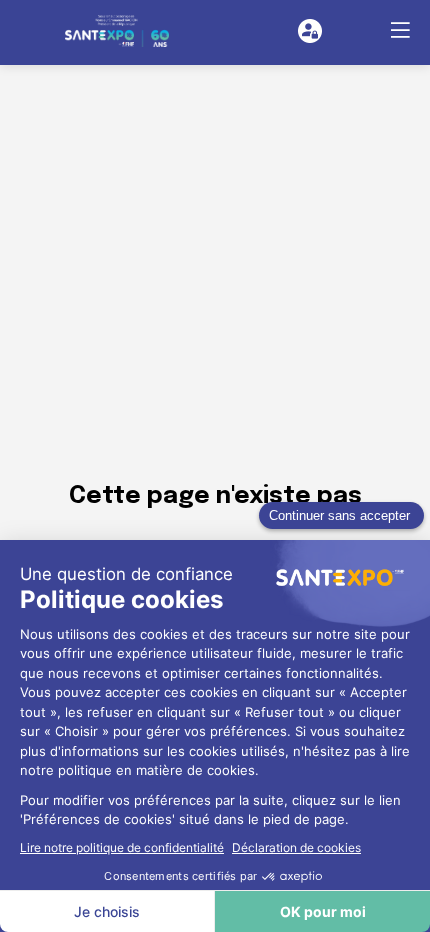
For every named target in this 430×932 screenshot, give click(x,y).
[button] (400, 30)
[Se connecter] (310, 31)
